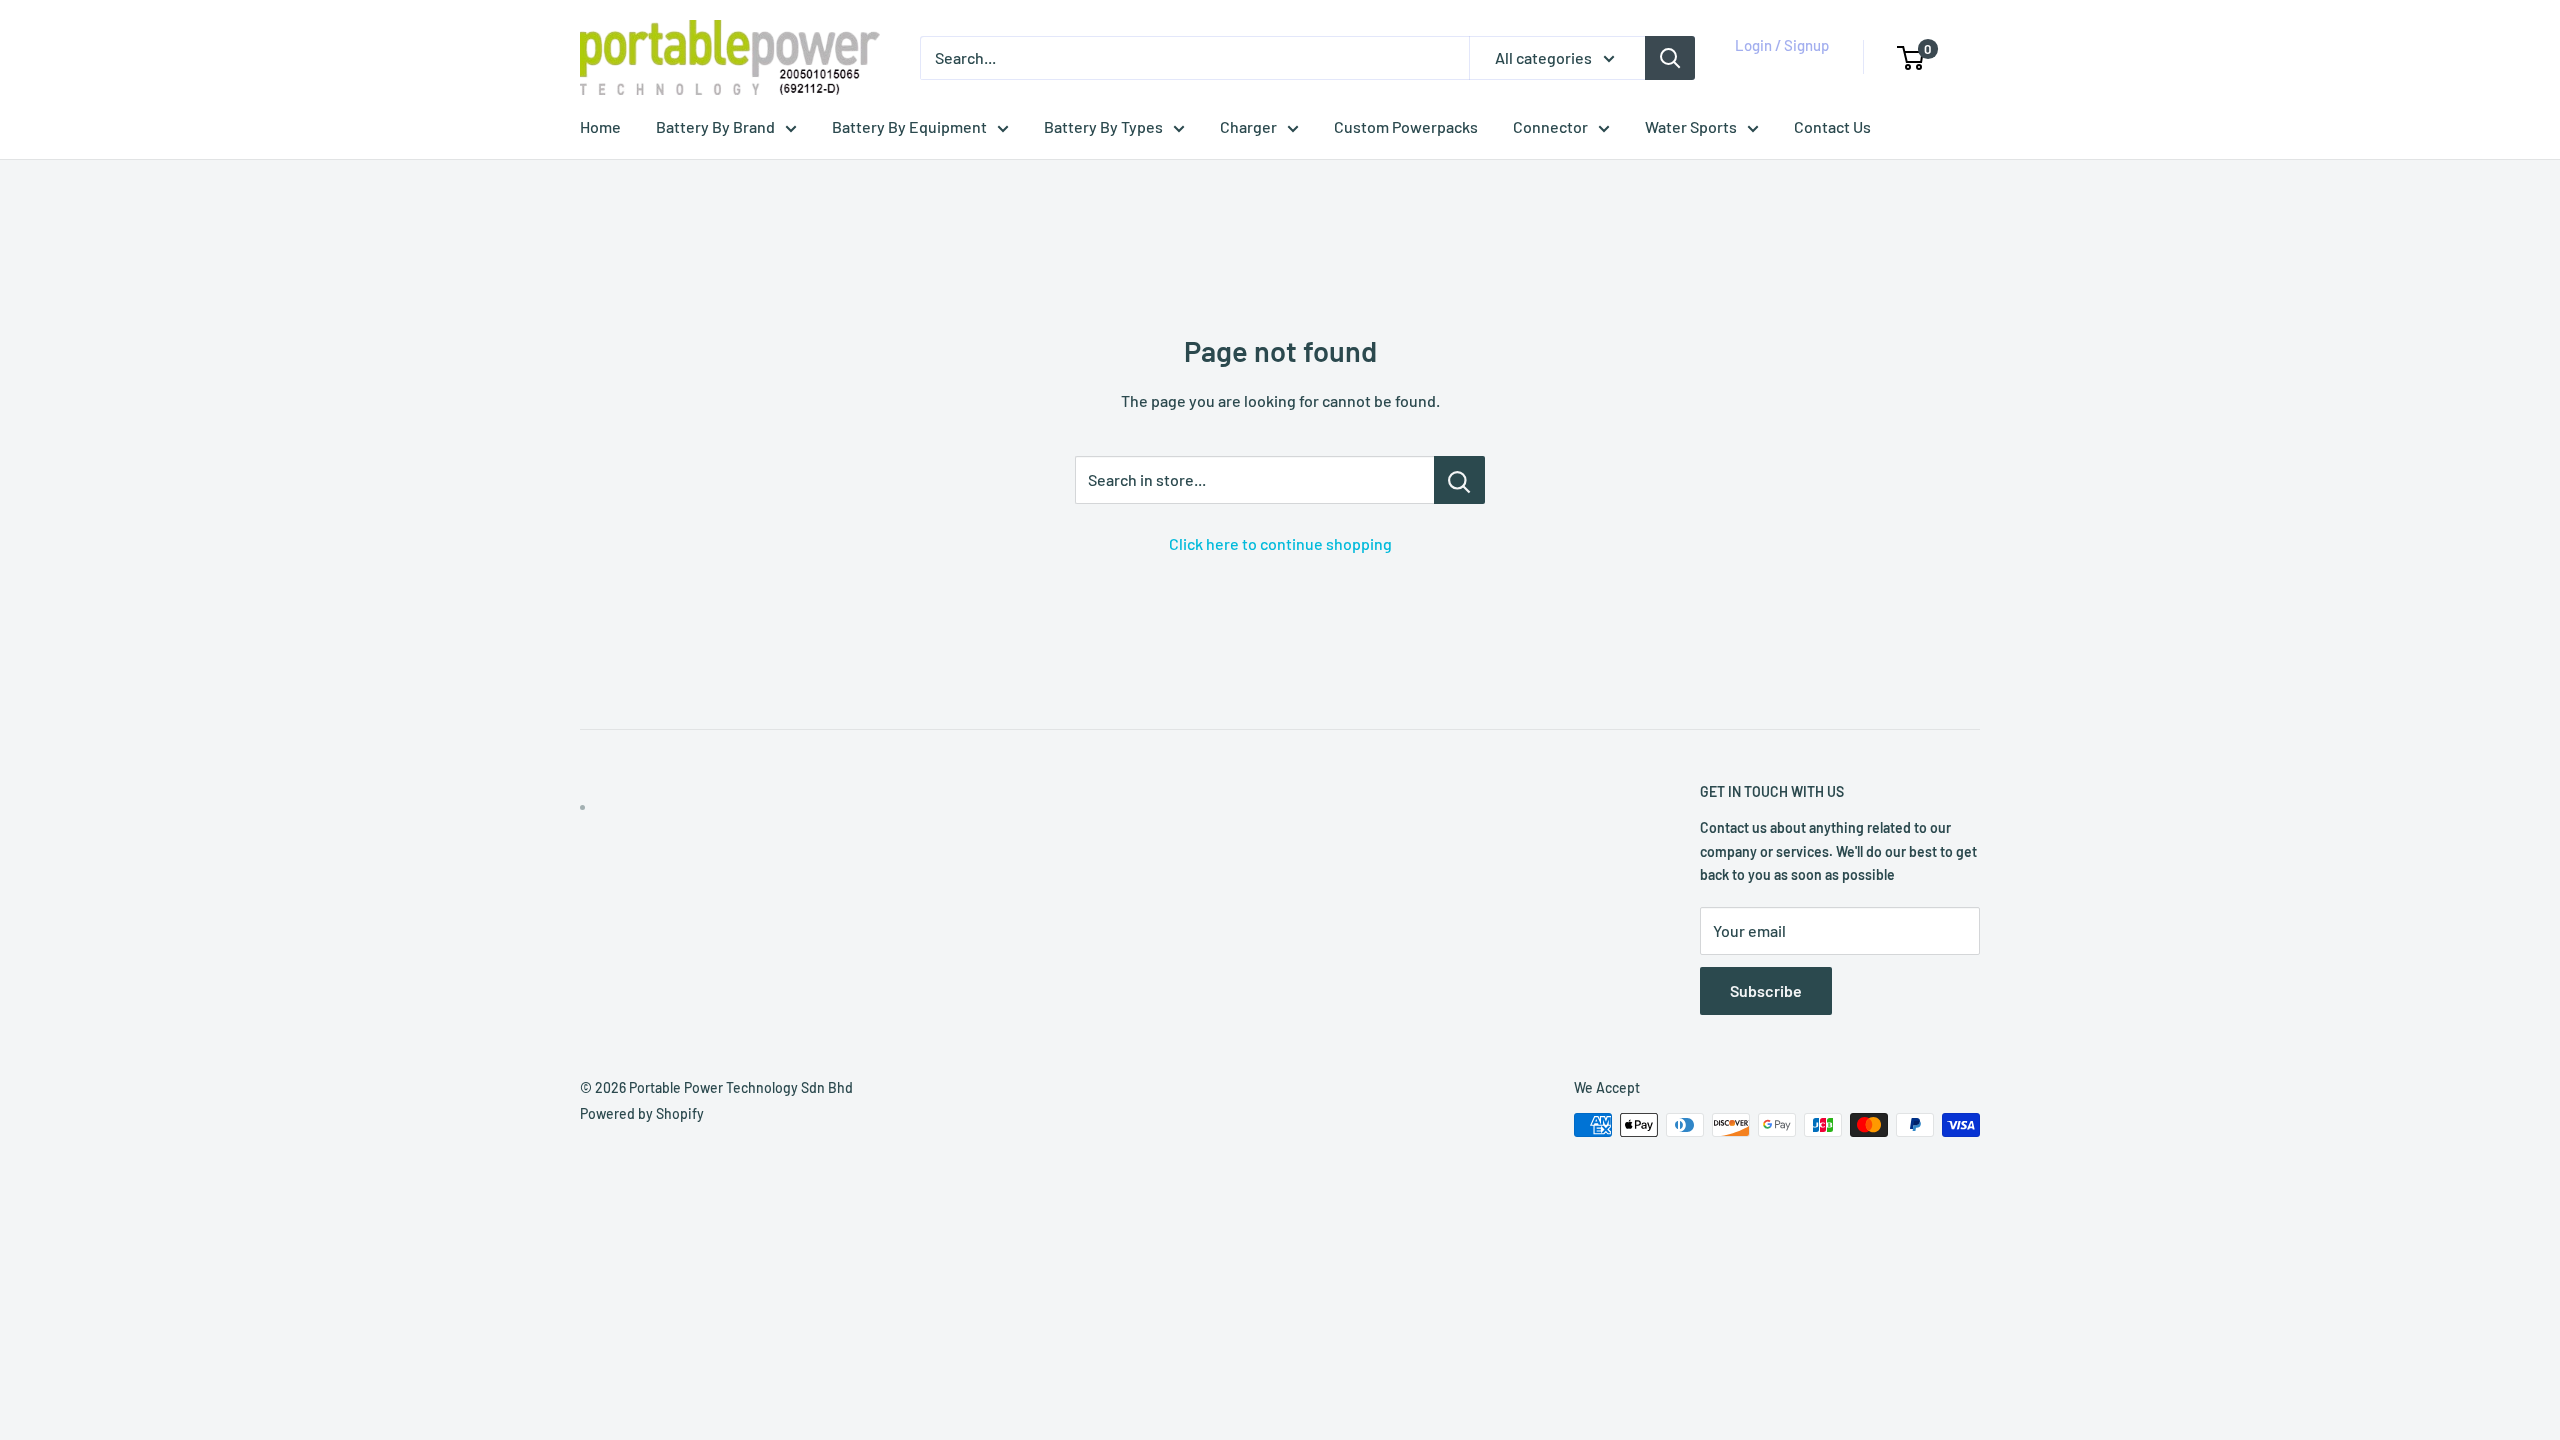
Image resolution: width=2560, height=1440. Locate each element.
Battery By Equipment (909, 126)
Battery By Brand (715, 126)
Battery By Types (1103, 126)
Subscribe (1766, 990)
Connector (1550, 126)
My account (1776, 68)
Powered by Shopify (642, 1113)
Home (600, 126)
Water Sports (1691, 126)
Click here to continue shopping (1280, 543)
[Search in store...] (1459, 480)
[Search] (1670, 58)
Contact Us (1832, 126)
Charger (1248, 126)
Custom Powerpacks (1406, 126)
